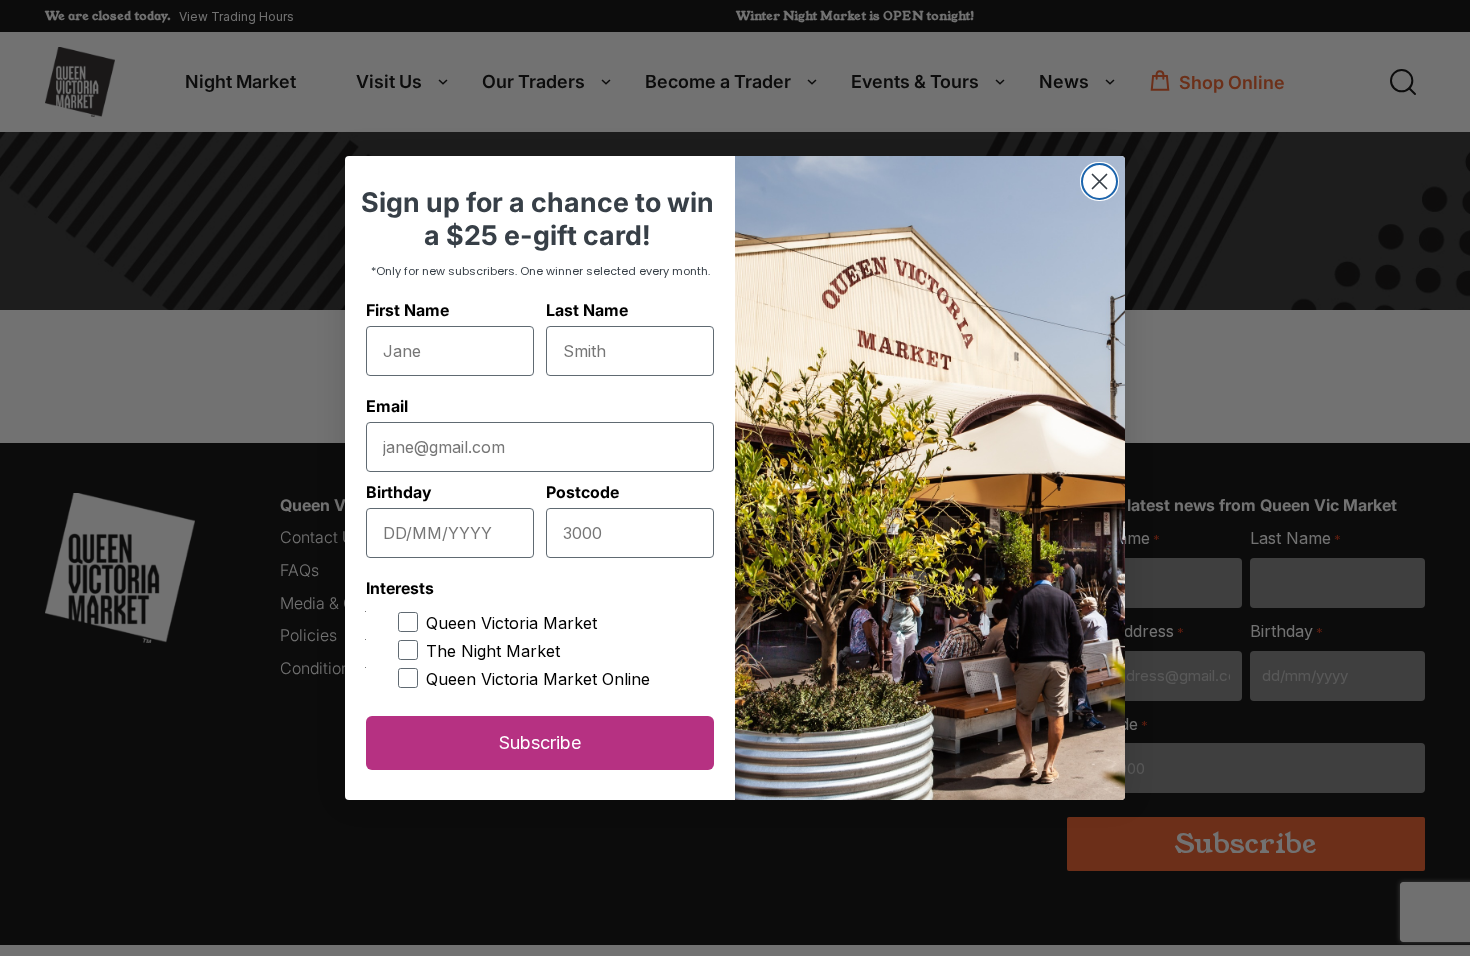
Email (387, 406)
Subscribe (540, 742)
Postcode (582, 492)
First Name (407, 310)
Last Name (587, 310)
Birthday (398, 492)
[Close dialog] (1099, 181)
